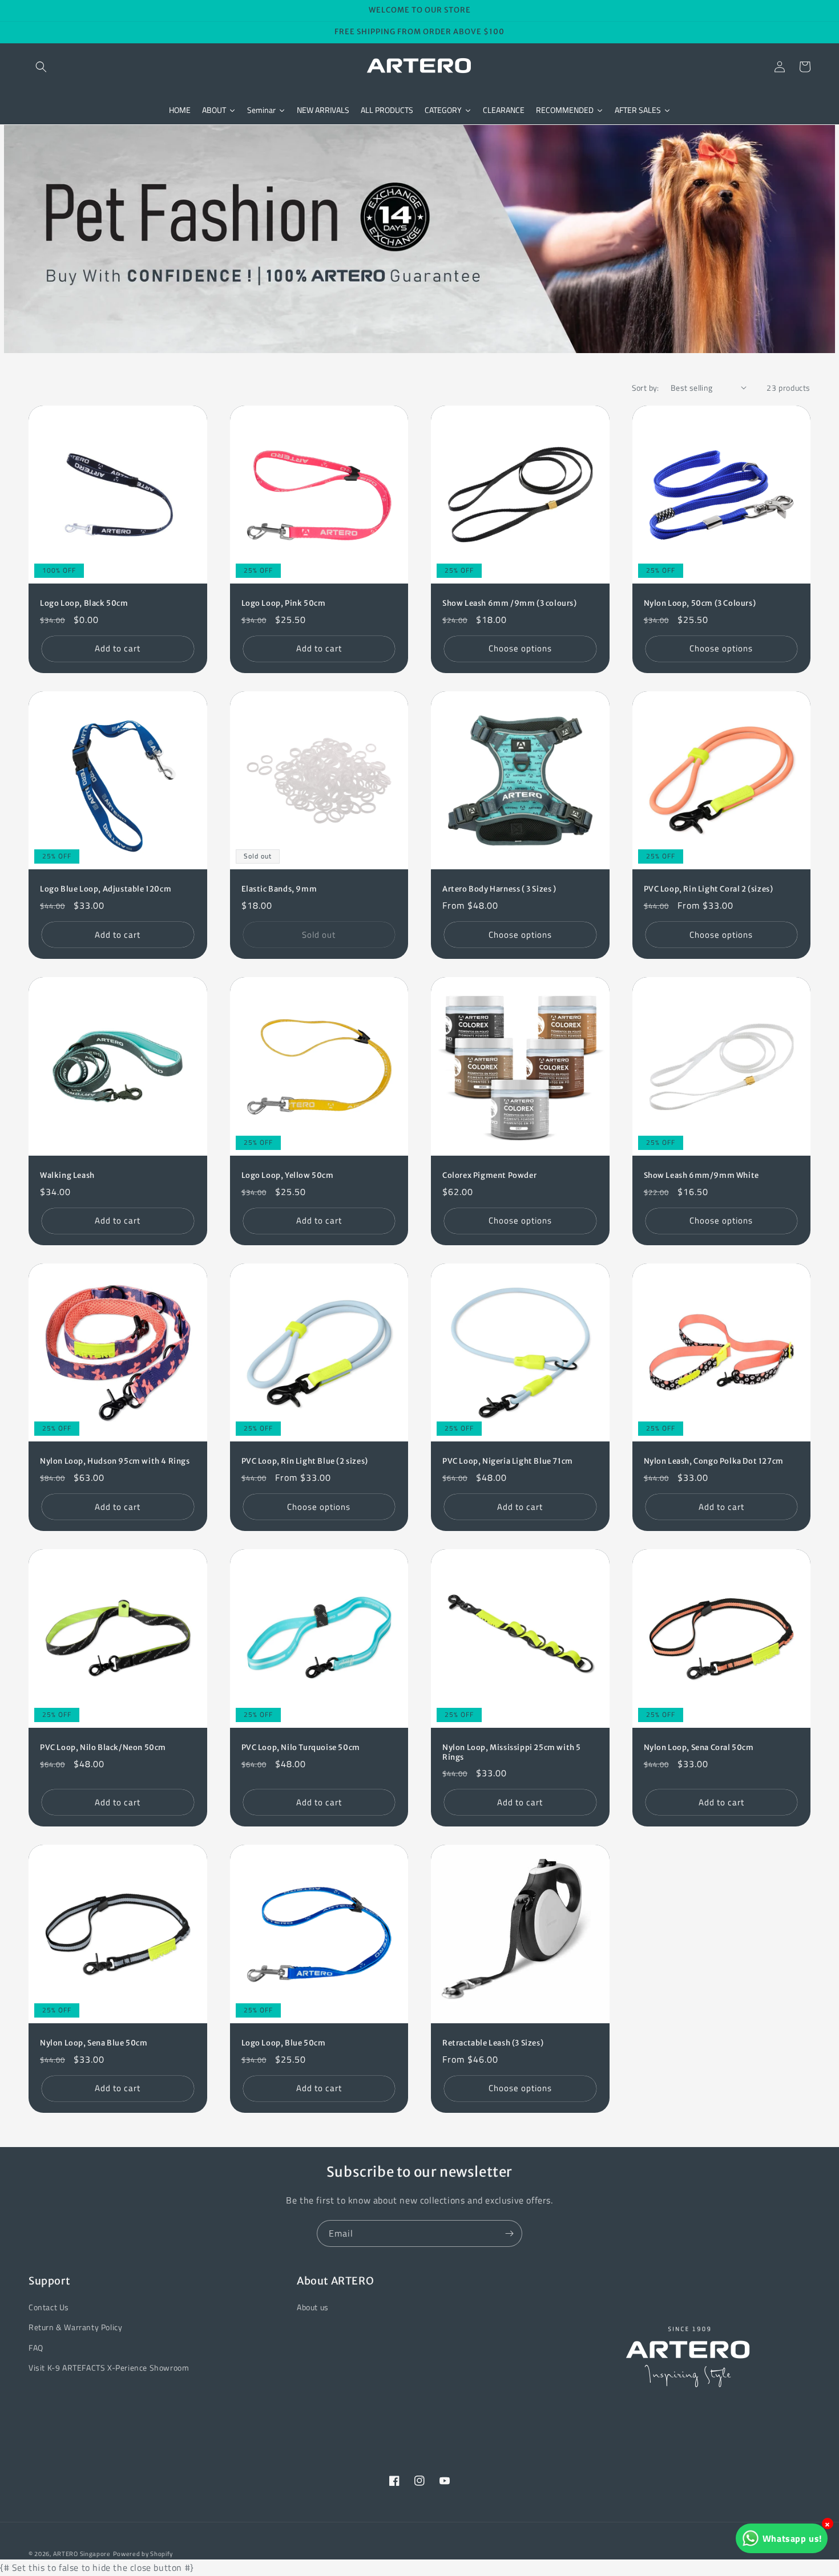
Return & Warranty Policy (75, 2327)
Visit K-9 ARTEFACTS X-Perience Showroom (109, 2368)
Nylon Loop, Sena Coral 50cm (699, 1748)
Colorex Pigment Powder (489, 1176)
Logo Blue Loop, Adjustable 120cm (106, 889)
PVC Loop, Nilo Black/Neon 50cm (103, 1748)
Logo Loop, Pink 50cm (284, 604)
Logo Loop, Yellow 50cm (288, 1176)
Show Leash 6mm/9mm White (701, 1176)
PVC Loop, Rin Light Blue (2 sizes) (305, 1461)
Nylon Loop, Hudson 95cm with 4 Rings (115, 1461)
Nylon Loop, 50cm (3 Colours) (700, 604)
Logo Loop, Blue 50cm (284, 2043)
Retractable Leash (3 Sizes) (493, 2043)
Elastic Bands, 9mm (279, 889)
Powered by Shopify (143, 2554)
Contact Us (49, 2307)
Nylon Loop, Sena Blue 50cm (94, 2043)
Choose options (520, 648)
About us (313, 2307)
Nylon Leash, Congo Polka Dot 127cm (714, 1461)
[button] (41, 67)
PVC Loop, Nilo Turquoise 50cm (301, 1748)
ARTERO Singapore (82, 2554)
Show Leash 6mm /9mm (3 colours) (510, 604)
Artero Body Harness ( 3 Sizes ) (499, 889)
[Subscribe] (509, 2233)
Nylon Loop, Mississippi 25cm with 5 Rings (512, 1753)
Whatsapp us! (792, 2538)
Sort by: (646, 388)
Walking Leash (67, 1176)
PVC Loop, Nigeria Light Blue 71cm (508, 1461)
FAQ (36, 2348)
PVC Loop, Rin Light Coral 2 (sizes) (709, 889)
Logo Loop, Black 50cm (84, 604)
